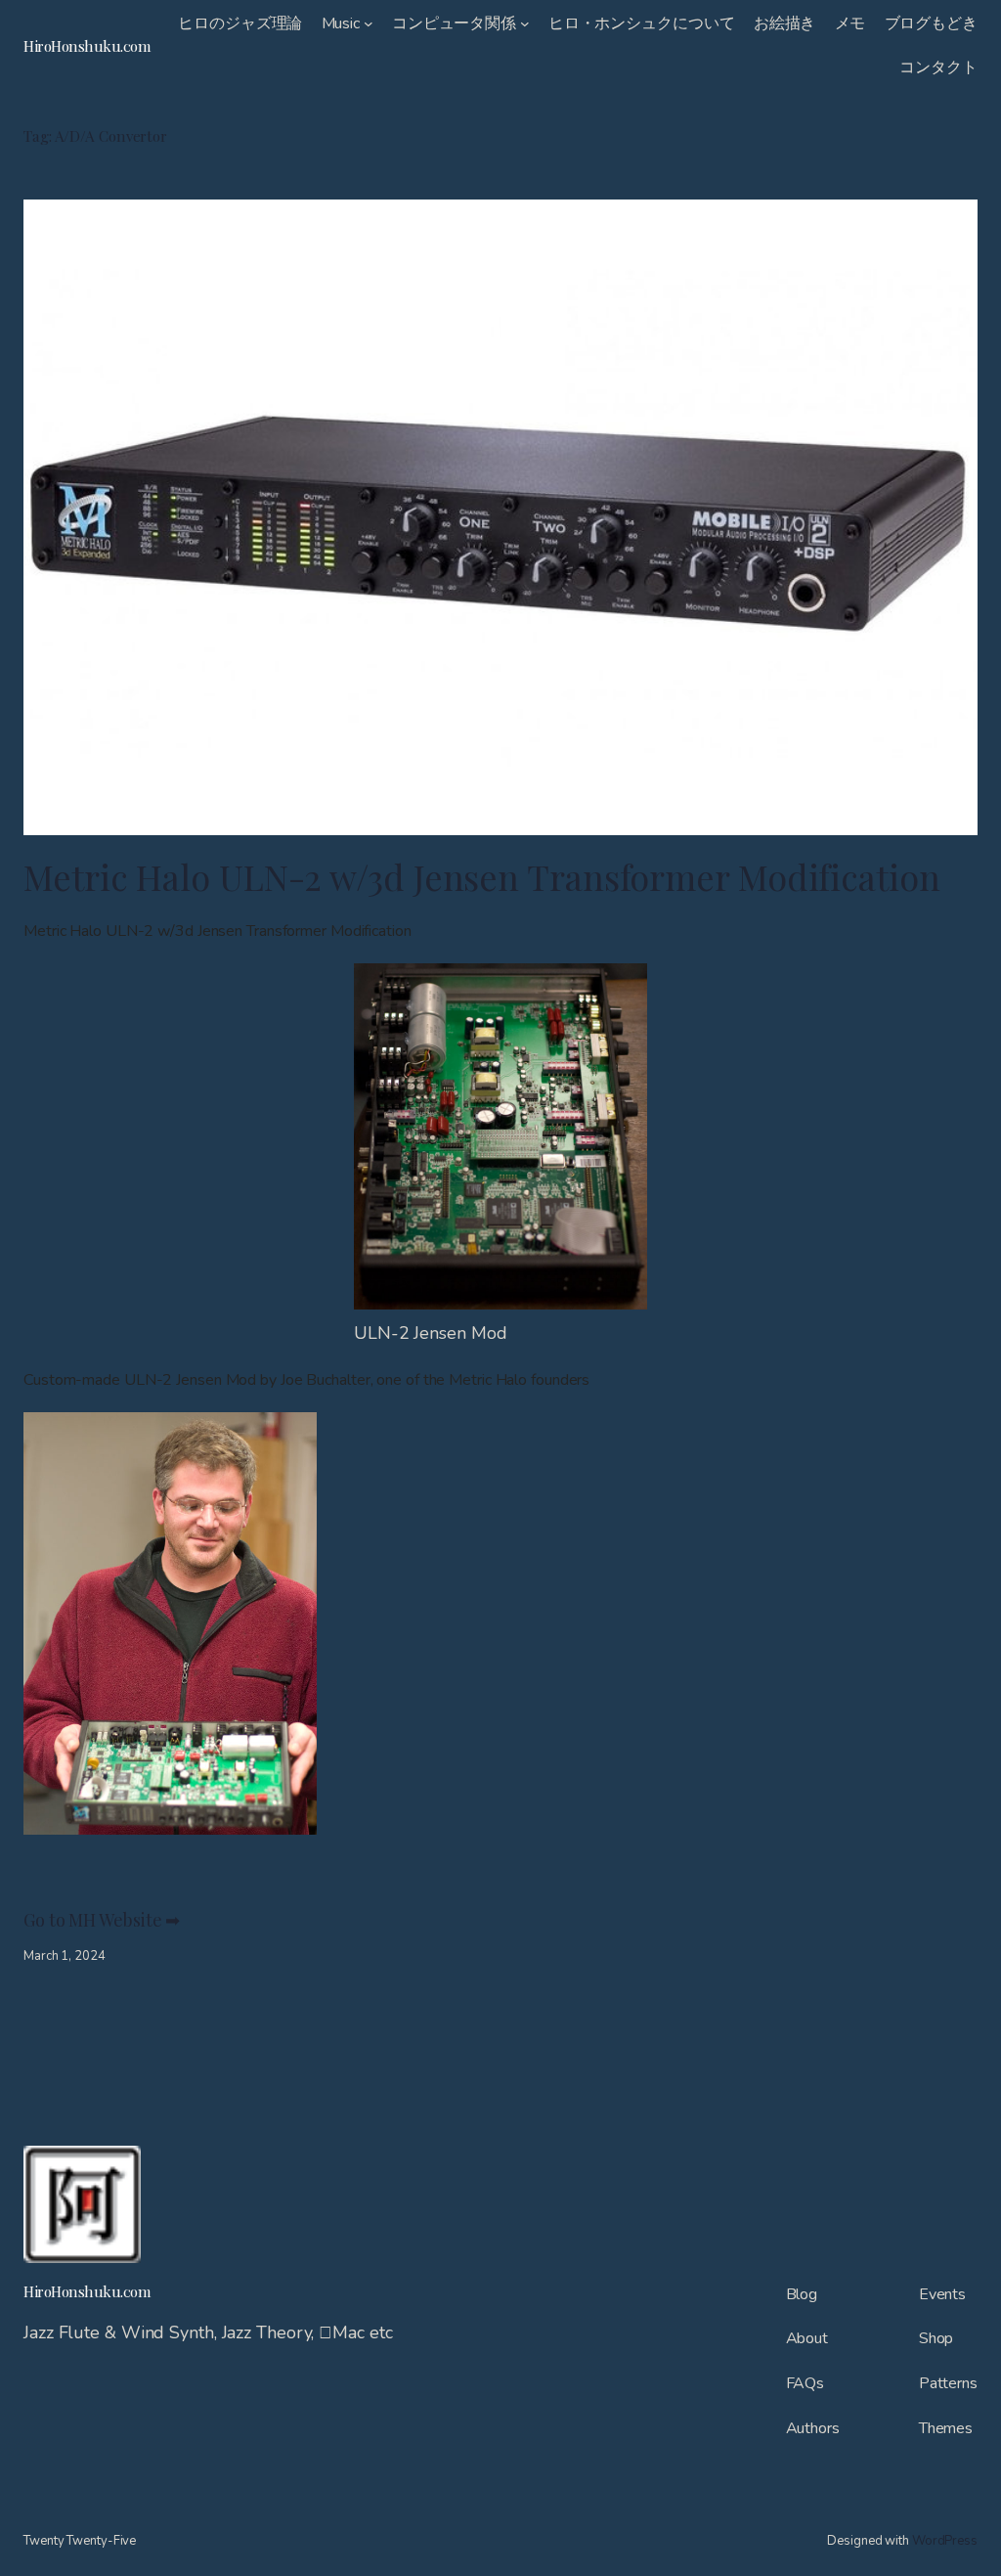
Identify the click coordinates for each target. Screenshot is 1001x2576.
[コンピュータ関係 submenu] (525, 23)
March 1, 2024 (65, 1956)
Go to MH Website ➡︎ (104, 1919)
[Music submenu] (369, 23)
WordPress (945, 2541)
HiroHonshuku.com (87, 45)
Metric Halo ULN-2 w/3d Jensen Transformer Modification (482, 877)
